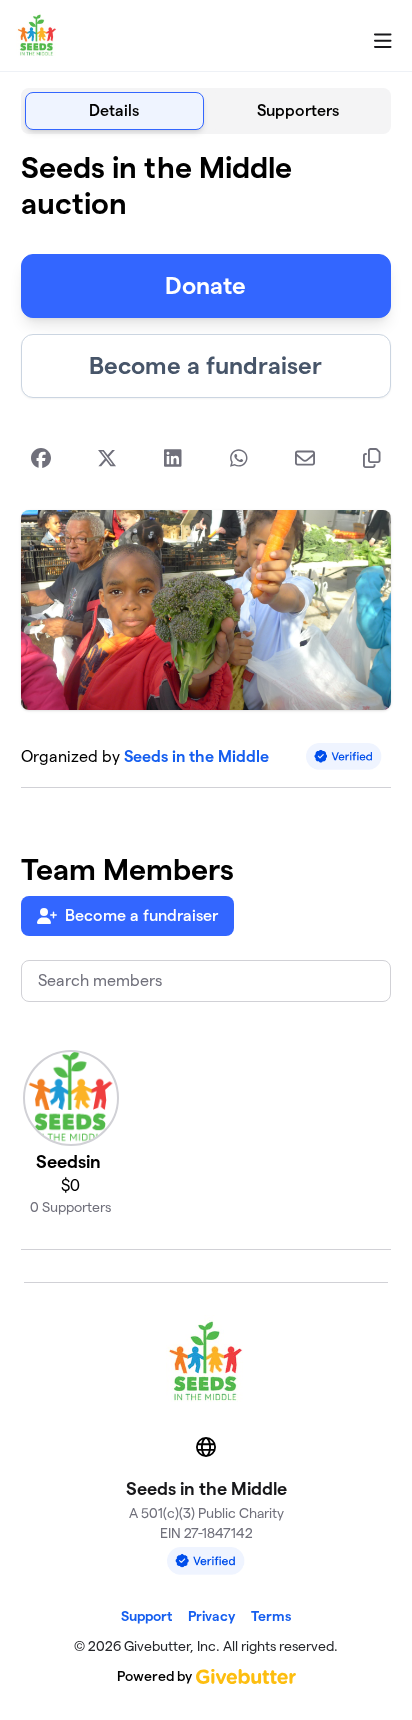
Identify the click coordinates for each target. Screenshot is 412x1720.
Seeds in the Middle (196, 756)
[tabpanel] (206, 700)
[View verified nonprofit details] (344, 756)
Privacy (211, 1616)
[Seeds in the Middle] (37, 36)
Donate (205, 285)
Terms (271, 1616)
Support (146, 1616)
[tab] (114, 111)
